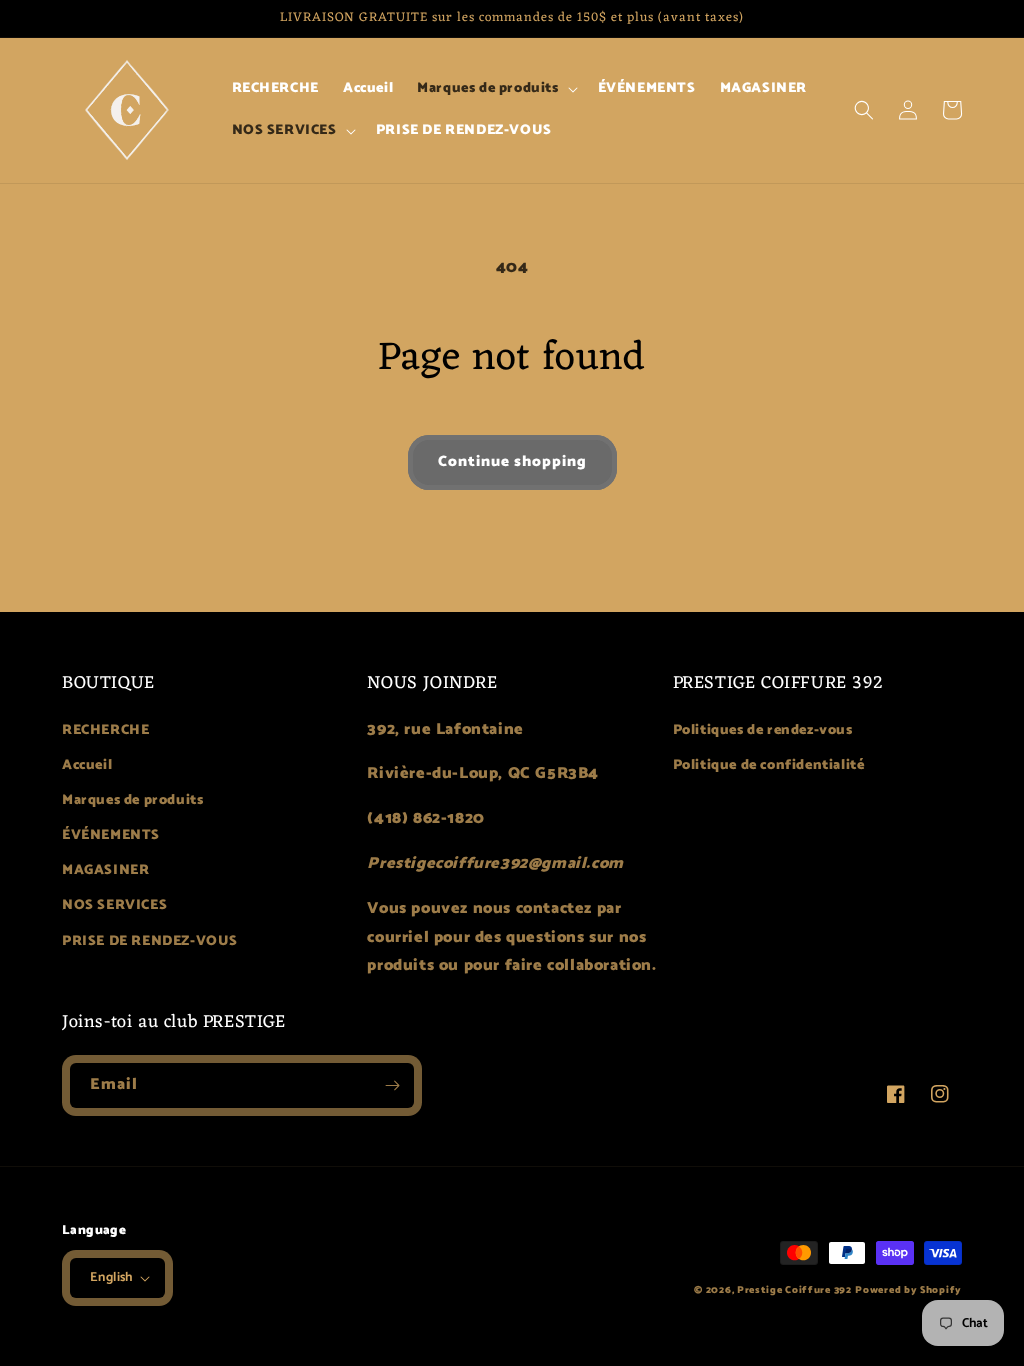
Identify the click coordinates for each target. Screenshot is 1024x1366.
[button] (495, 89)
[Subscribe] (392, 1085)
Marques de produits (132, 800)
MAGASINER (105, 870)
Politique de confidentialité (769, 765)
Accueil (87, 765)
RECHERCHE (105, 730)
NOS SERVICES (114, 905)
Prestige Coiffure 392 (794, 1290)
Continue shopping (512, 461)
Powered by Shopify (908, 1290)
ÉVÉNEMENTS (111, 835)
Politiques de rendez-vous (763, 730)
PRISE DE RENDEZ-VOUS (150, 941)
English (111, 1277)
